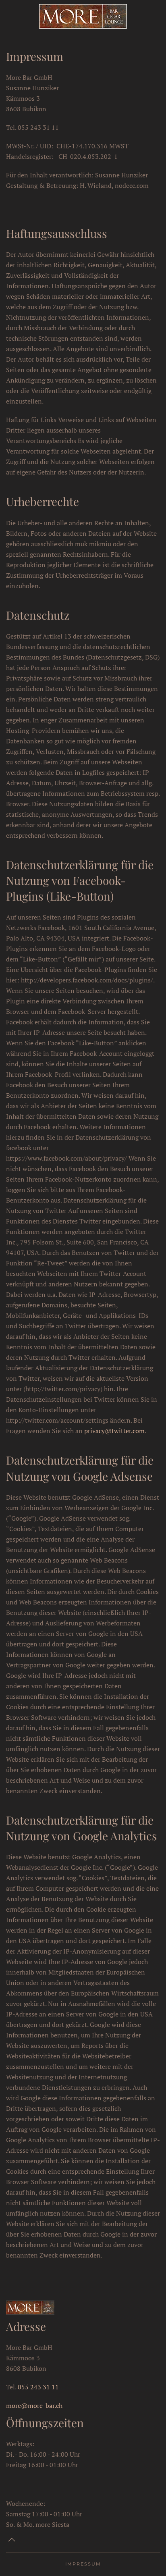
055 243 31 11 (38, 2387)
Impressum (83, 2564)
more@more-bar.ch (34, 2405)
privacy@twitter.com (114, 1431)
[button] (12, 2540)
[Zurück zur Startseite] (83, 16)
